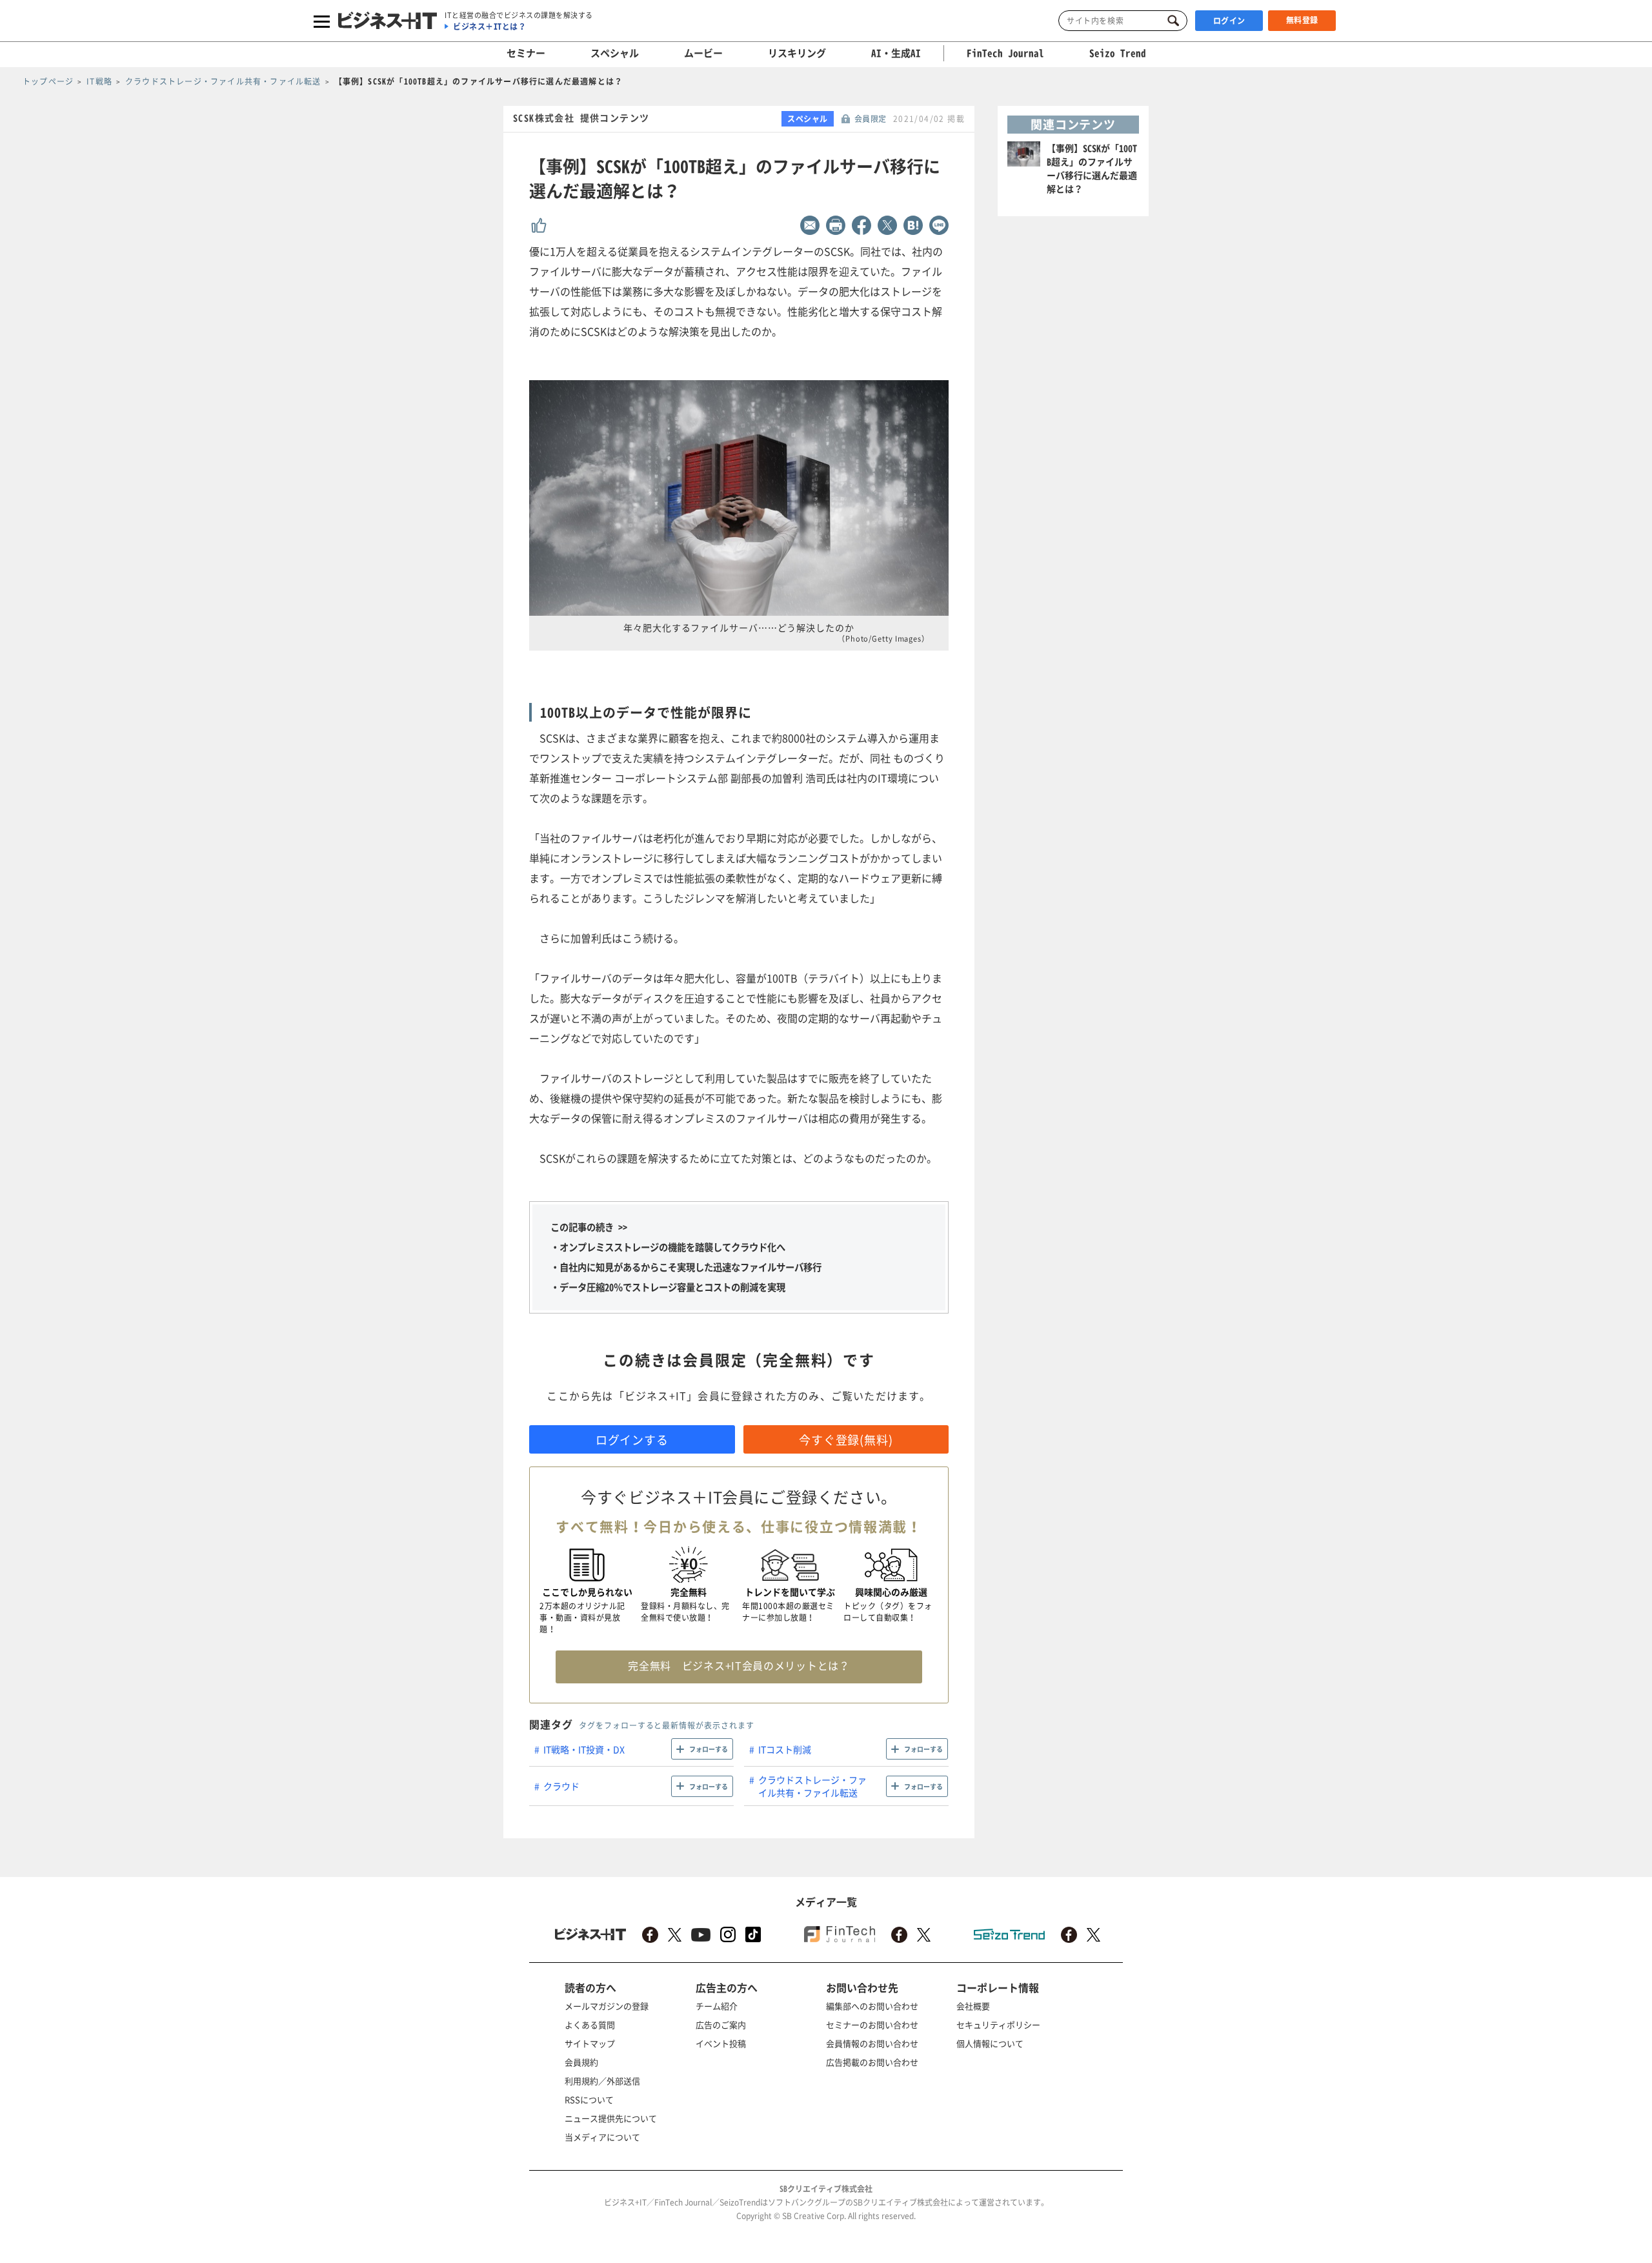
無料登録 (1302, 20)
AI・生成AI (896, 53)
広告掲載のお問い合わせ (872, 2062)
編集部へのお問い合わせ (872, 2006)
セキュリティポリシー (998, 2025)
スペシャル (615, 53)
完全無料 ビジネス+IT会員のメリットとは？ (739, 1665)
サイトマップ (590, 2043)
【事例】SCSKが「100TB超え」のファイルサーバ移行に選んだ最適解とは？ (1092, 168)
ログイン (1229, 21)
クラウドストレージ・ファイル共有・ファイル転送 (812, 1786)
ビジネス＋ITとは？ (489, 26)
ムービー (703, 53)
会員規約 (581, 2062)
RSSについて (589, 2099)
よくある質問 (590, 2025)
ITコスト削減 (785, 1749)
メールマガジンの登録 (607, 2006)
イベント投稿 (721, 2043)
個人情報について (990, 2043)
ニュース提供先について (611, 2118)
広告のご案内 (721, 2025)
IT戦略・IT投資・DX (584, 1749)
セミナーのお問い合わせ (872, 2025)
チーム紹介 (717, 2006)
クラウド (561, 1786)
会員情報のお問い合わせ (872, 2043)
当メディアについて (602, 2137)
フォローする (709, 1749)
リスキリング (797, 53)
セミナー (526, 53)
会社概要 (973, 2006)
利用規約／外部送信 (602, 2081)
